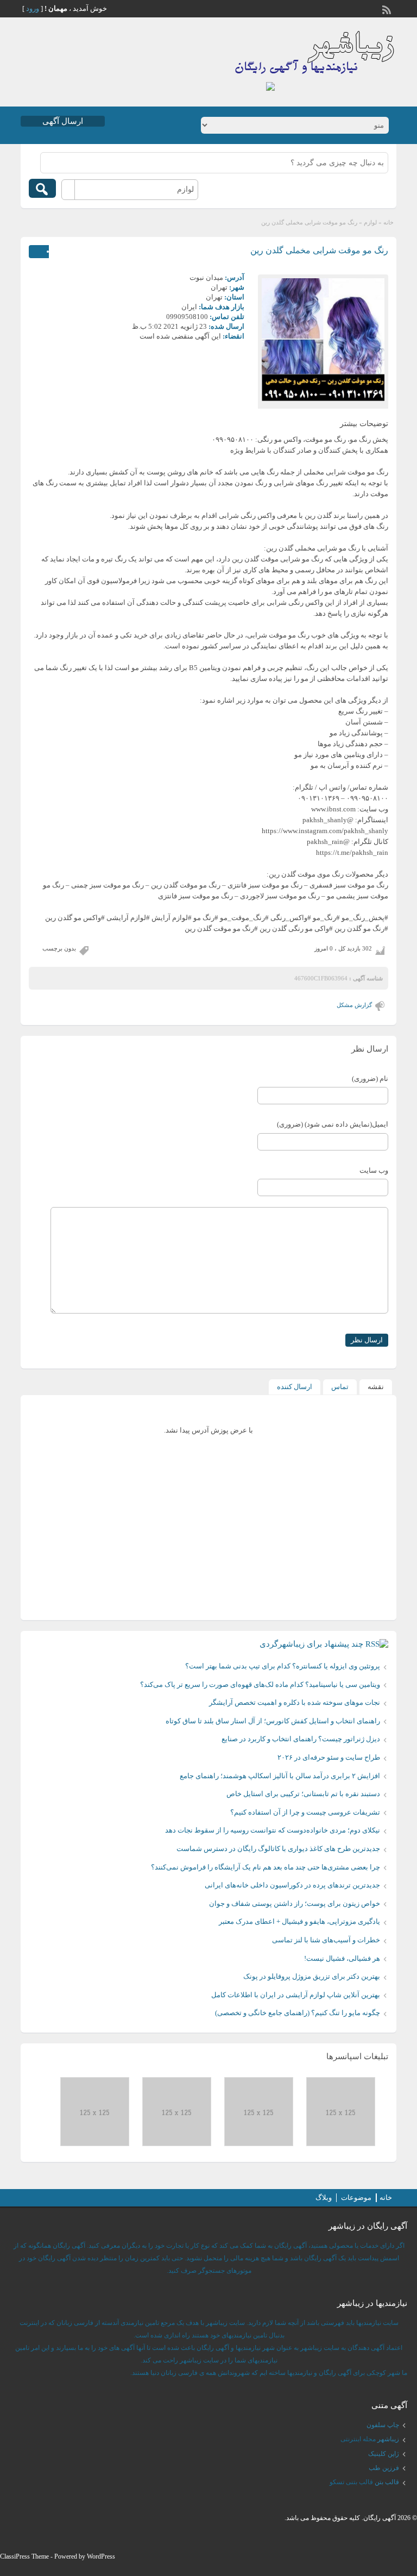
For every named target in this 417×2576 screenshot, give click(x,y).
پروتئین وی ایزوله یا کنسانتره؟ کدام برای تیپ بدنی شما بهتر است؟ (283, 1666)
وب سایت (374, 1170)
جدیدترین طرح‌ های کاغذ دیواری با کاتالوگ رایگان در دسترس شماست (278, 1849)
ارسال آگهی (63, 121)
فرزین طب (384, 2468)
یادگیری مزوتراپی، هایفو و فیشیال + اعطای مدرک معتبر (299, 1921)
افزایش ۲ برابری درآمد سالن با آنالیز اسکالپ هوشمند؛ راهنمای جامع (280, 1776)
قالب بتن (387, 2482)
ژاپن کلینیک (384, 2454)
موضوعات (356, 2197)
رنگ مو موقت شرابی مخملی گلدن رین (319, 250)
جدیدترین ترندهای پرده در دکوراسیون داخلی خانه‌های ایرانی (292, 1885)
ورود (33, 8)
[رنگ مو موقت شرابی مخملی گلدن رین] (323, 340)
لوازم (370, 222)
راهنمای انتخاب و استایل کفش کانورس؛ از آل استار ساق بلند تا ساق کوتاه (273, 1721)
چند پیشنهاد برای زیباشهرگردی (311, 1644)
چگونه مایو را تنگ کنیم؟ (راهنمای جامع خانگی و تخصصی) (298, 2013)
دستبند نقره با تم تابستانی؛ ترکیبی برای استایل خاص (303, 1794)
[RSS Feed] (388, 9)
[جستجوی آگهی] (42, 188)
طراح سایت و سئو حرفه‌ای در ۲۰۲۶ (329, 1757)
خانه (388, 222)
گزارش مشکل (354, 1005)
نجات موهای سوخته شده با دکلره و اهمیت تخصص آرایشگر (295, 1702)
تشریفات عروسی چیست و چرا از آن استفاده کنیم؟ (305, 1812)
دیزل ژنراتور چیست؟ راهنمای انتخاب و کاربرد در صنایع (301, 1739)
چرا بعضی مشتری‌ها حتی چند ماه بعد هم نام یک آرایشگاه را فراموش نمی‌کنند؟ (266, 1867)
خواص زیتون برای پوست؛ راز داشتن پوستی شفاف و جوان (295, 1903)
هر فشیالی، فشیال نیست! (342, 1958)
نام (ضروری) (370, 1078)
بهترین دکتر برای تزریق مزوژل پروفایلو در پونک (312, 1976)
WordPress (101, 2556)
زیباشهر (388, 2439)
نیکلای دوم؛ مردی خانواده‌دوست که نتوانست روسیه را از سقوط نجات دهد (273, 1830)
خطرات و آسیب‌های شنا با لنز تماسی (326, 1940)
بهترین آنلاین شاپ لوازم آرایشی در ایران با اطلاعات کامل (296, 1995)
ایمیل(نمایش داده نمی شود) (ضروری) (333, 1124)
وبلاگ (324, 2197)
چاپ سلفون (383, 2425)
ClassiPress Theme (24, 2556)
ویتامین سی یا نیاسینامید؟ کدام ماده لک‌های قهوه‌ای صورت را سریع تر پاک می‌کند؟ (260, 1684)
